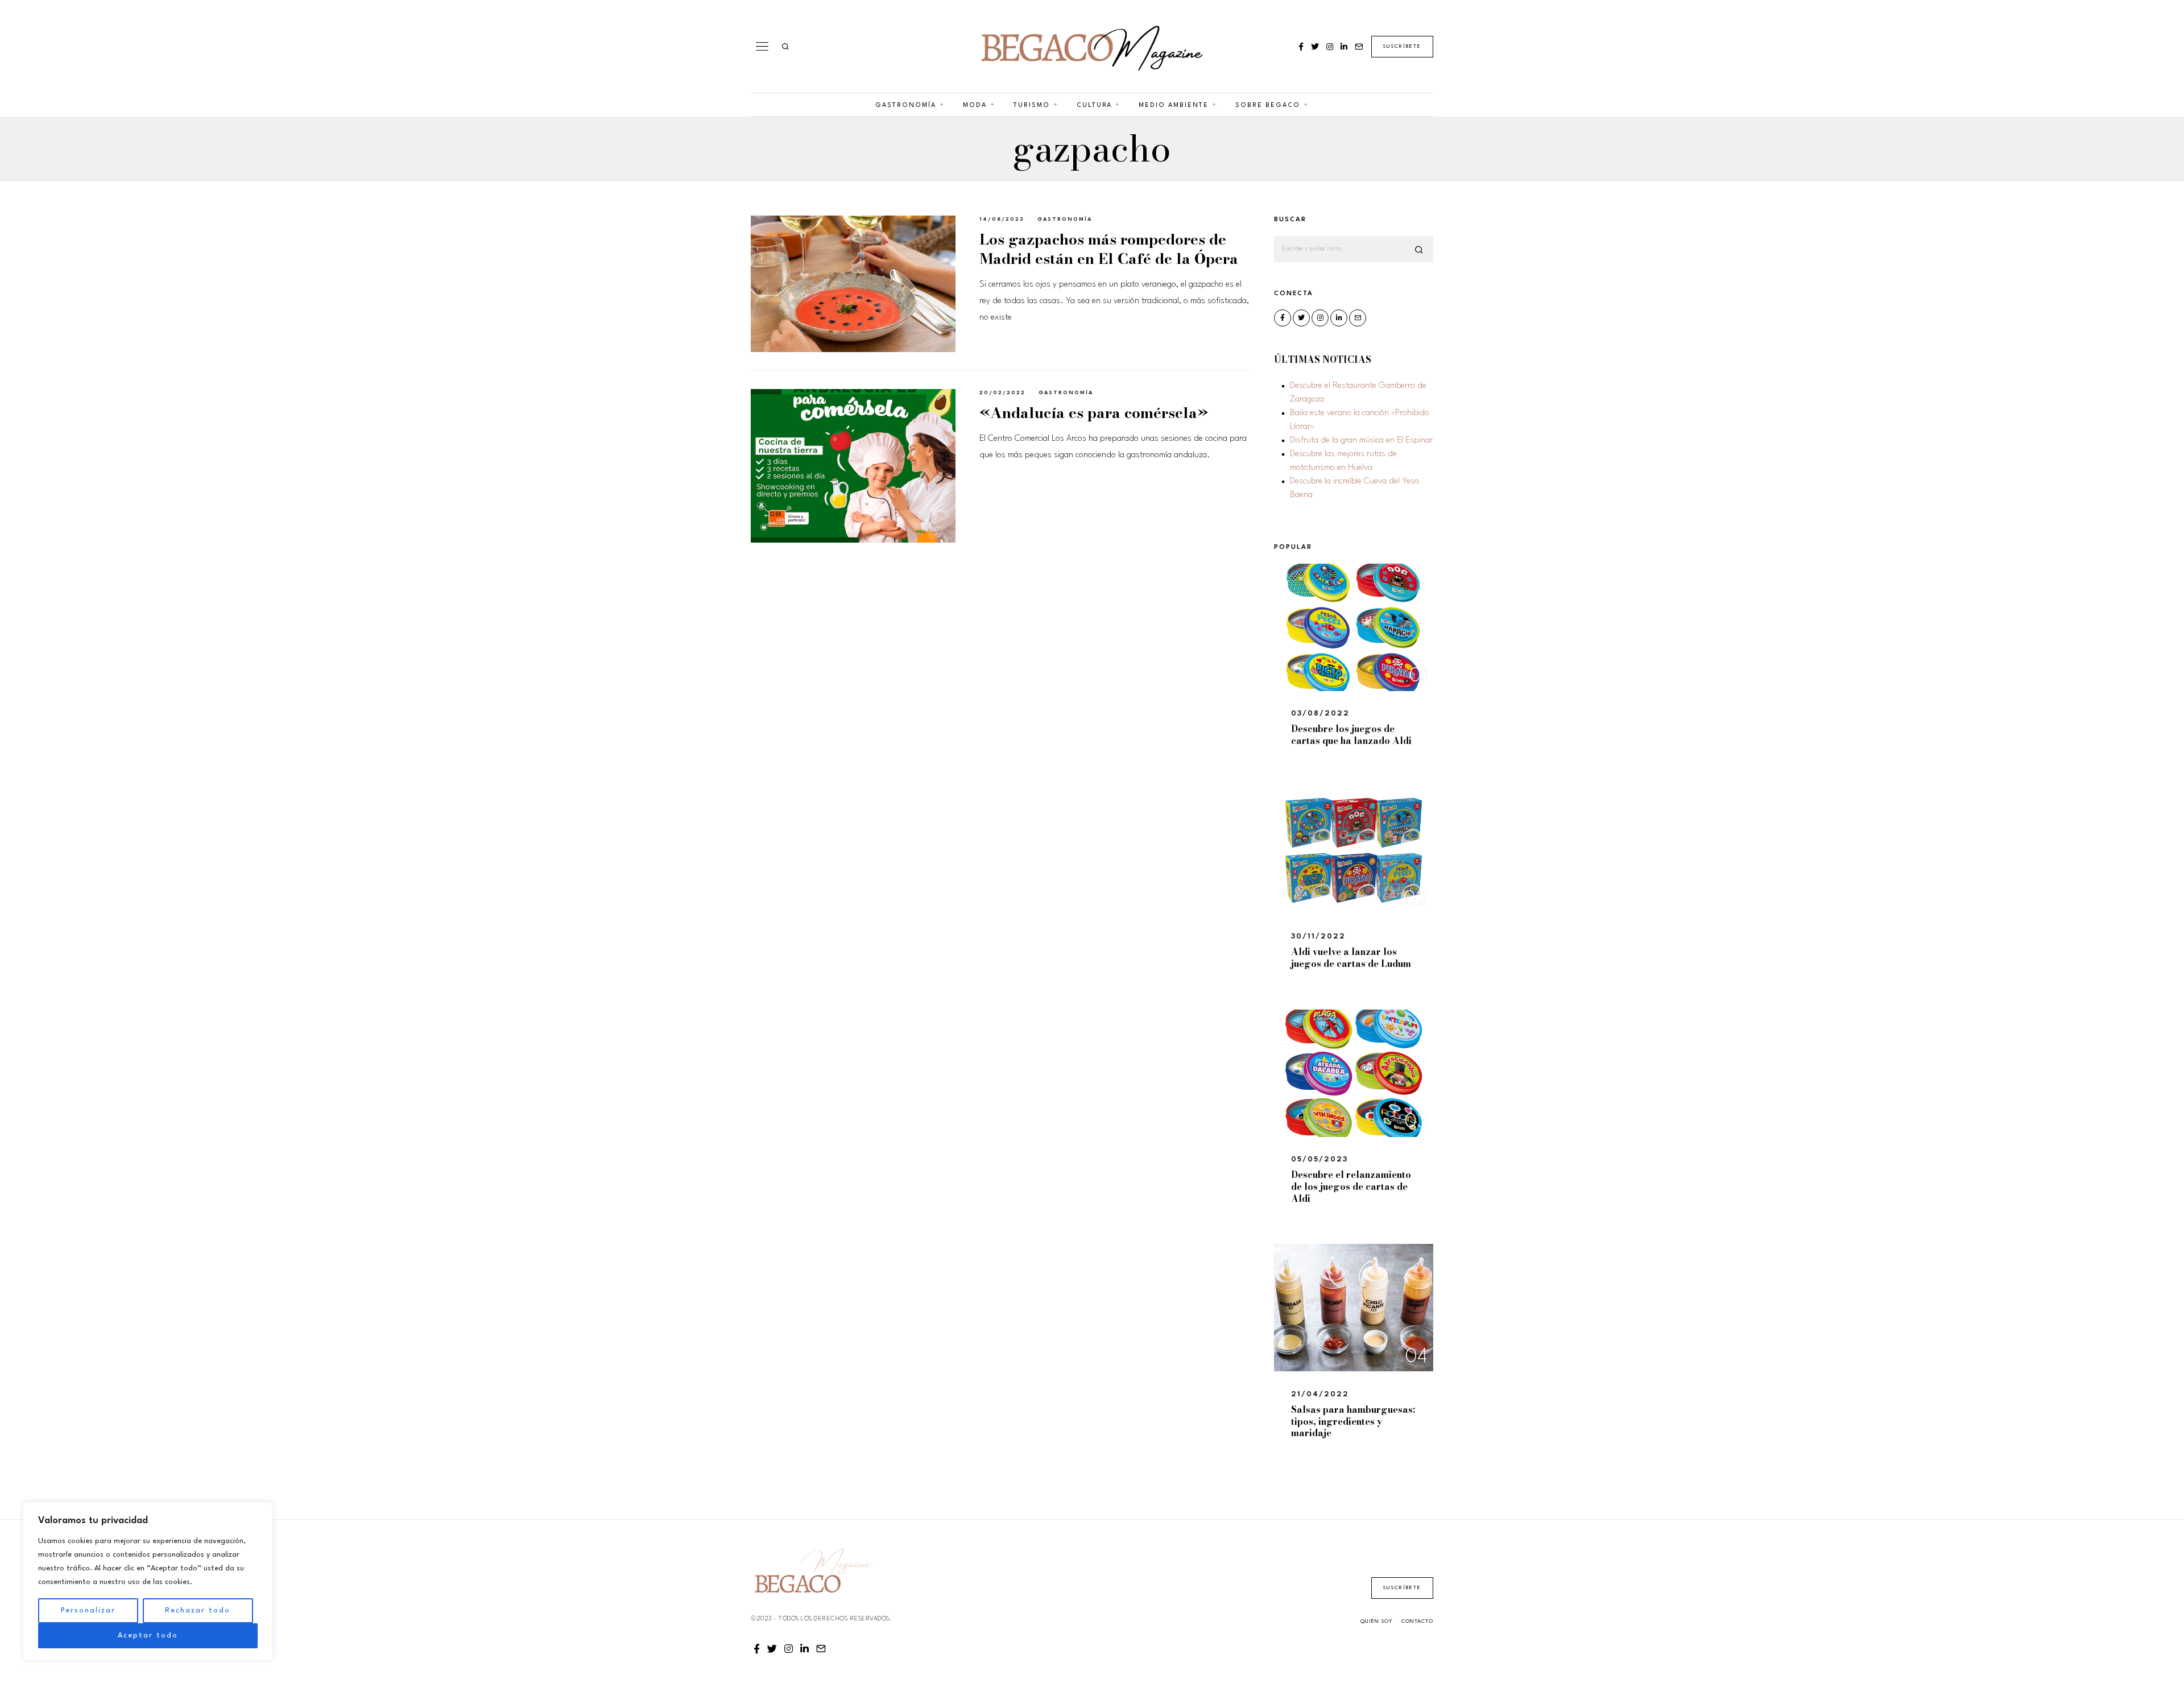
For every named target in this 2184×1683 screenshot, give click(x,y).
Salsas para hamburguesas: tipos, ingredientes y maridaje (1353, 1421)
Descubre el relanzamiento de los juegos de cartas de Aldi (1351, 1186)
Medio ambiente (1174, 106)
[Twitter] (1315, 47)
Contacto (1417, 1621)
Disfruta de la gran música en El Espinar (1361, 441)
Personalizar (88, 1610)
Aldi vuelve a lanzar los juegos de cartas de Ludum (1351, 958)
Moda (975, 106)
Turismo (1032, 106)
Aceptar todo (148, 1636)
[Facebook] (1301, 47)
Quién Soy (1376, 1621)
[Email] (1359, 47)
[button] (1420, 250)
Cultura (1094, 106)
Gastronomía (906, 106)
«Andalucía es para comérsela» (1094, 413)
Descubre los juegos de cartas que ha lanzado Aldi (1351, 735)
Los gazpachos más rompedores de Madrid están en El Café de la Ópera (1109, 249)
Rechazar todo (198, 1610)
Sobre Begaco (1268, 106)
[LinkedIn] (1344, 47)
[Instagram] (1330, 47)
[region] (148, 1581)
